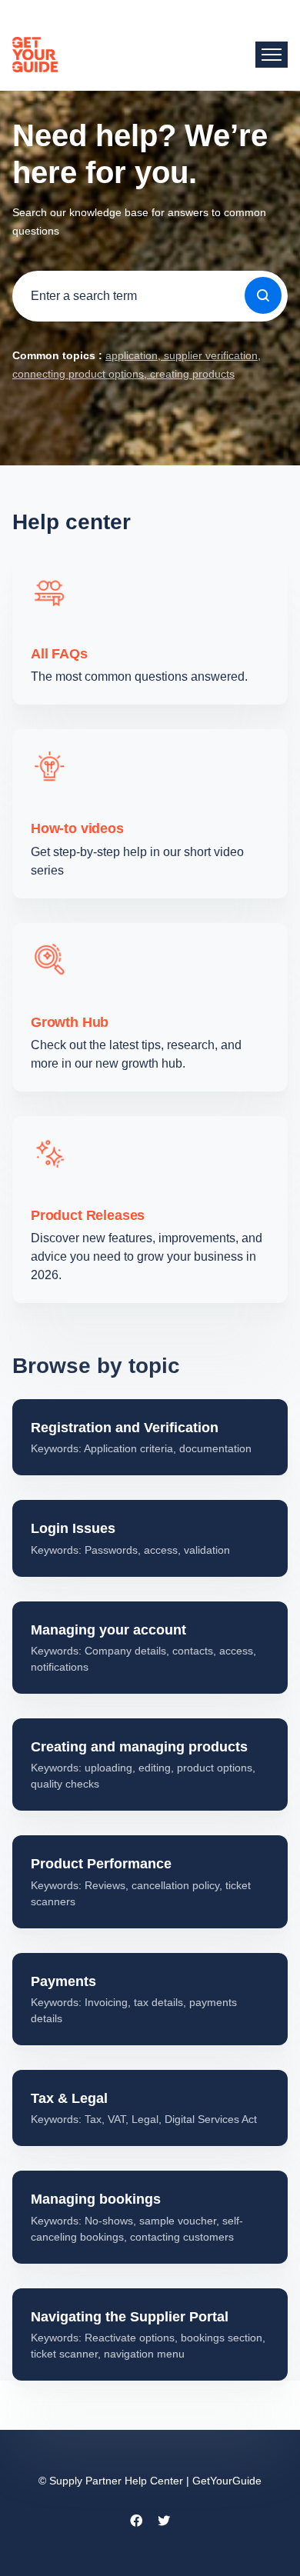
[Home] (35, 55)
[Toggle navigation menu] (272, 55)
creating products (191, 374)
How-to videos (77, 828)
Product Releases (88, 1215)
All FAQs (59, 654)
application (132, 355)
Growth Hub (70, 1022)
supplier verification (209, 355)
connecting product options (78, 374)
